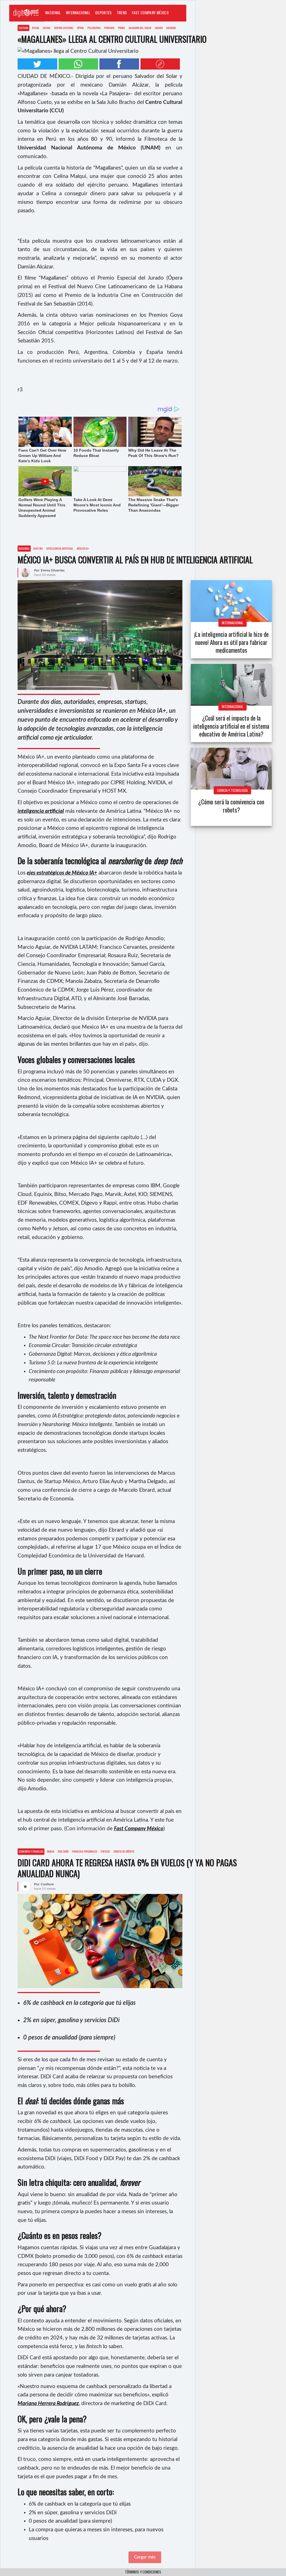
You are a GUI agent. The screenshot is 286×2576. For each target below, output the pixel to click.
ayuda (35, 28)
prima (121, 28)
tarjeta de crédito (124, 1851)
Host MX (38, 548)
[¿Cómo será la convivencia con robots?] (231, 769)
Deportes (103, 12)
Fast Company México (150, 12)
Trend (122, 12)
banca (51, 1851)
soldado (171, 28)
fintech (105, 1851)
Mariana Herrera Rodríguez (48, 2404)
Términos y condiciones (143, 2572)
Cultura (23, 28)
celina (47, 28)
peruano (109, 28)
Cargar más (145, 2557)
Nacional (53, 12)
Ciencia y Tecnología (232, 790)
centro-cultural (64, 28)
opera (80, 28)
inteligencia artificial (60, 548)
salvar (159, 28)
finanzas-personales (85, 1851)
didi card (63, 1851)
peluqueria (94, 28)
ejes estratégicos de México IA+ (62, 873)
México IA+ (83, 548)
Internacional (78, 12)
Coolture (53, 22)
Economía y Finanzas (31, 1851)
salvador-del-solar (140, 28)
